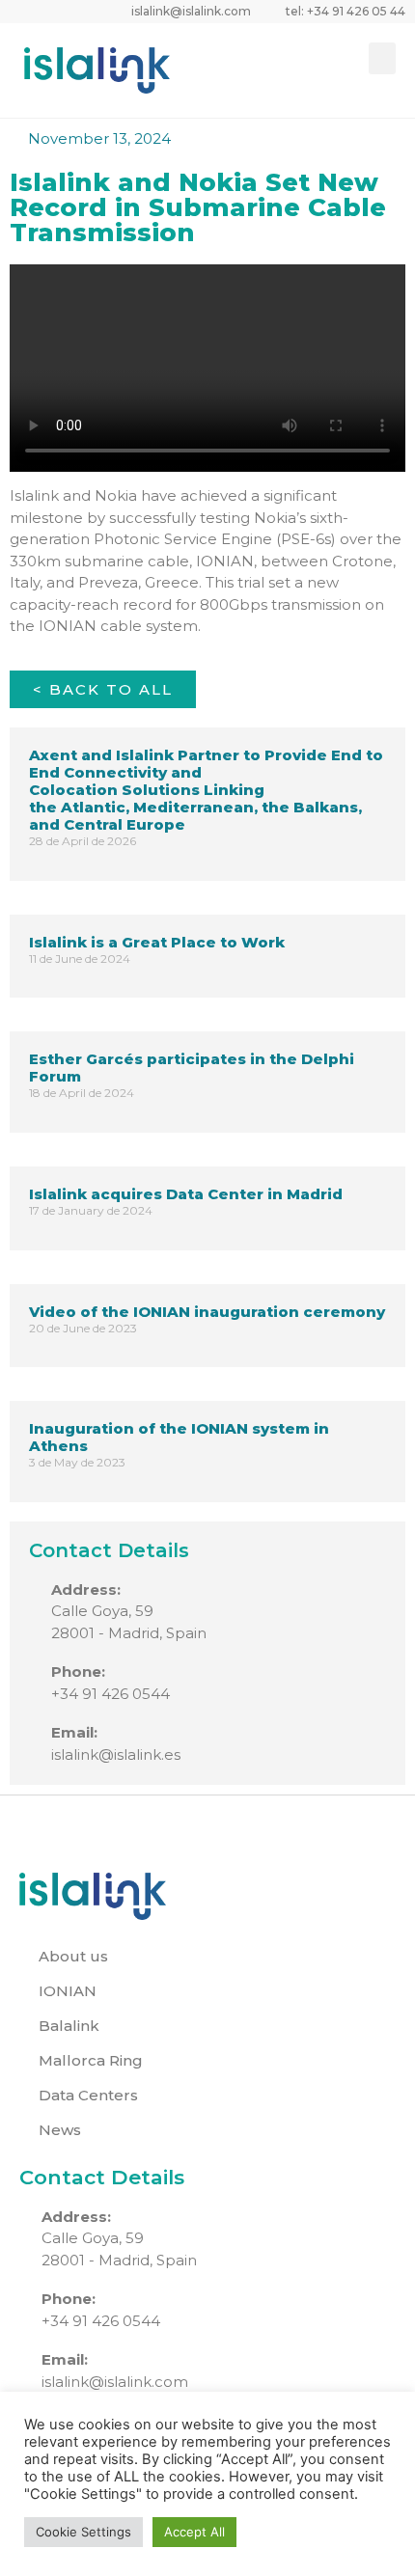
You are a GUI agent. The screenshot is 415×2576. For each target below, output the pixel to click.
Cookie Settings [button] (83, 2532)
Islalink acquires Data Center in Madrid (186, 1194)
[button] (382, 58)
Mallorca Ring (91, 2060)
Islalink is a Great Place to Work (157, 942)
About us (73, 1956)
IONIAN (68, 1991)
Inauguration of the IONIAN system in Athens (179, 1437)
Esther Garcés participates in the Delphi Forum (192, 1068)
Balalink (69, 2026)
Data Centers (88, 2095)
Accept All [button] (194, 2532)
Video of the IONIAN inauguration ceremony (207, 1312)
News (60, 2130)
